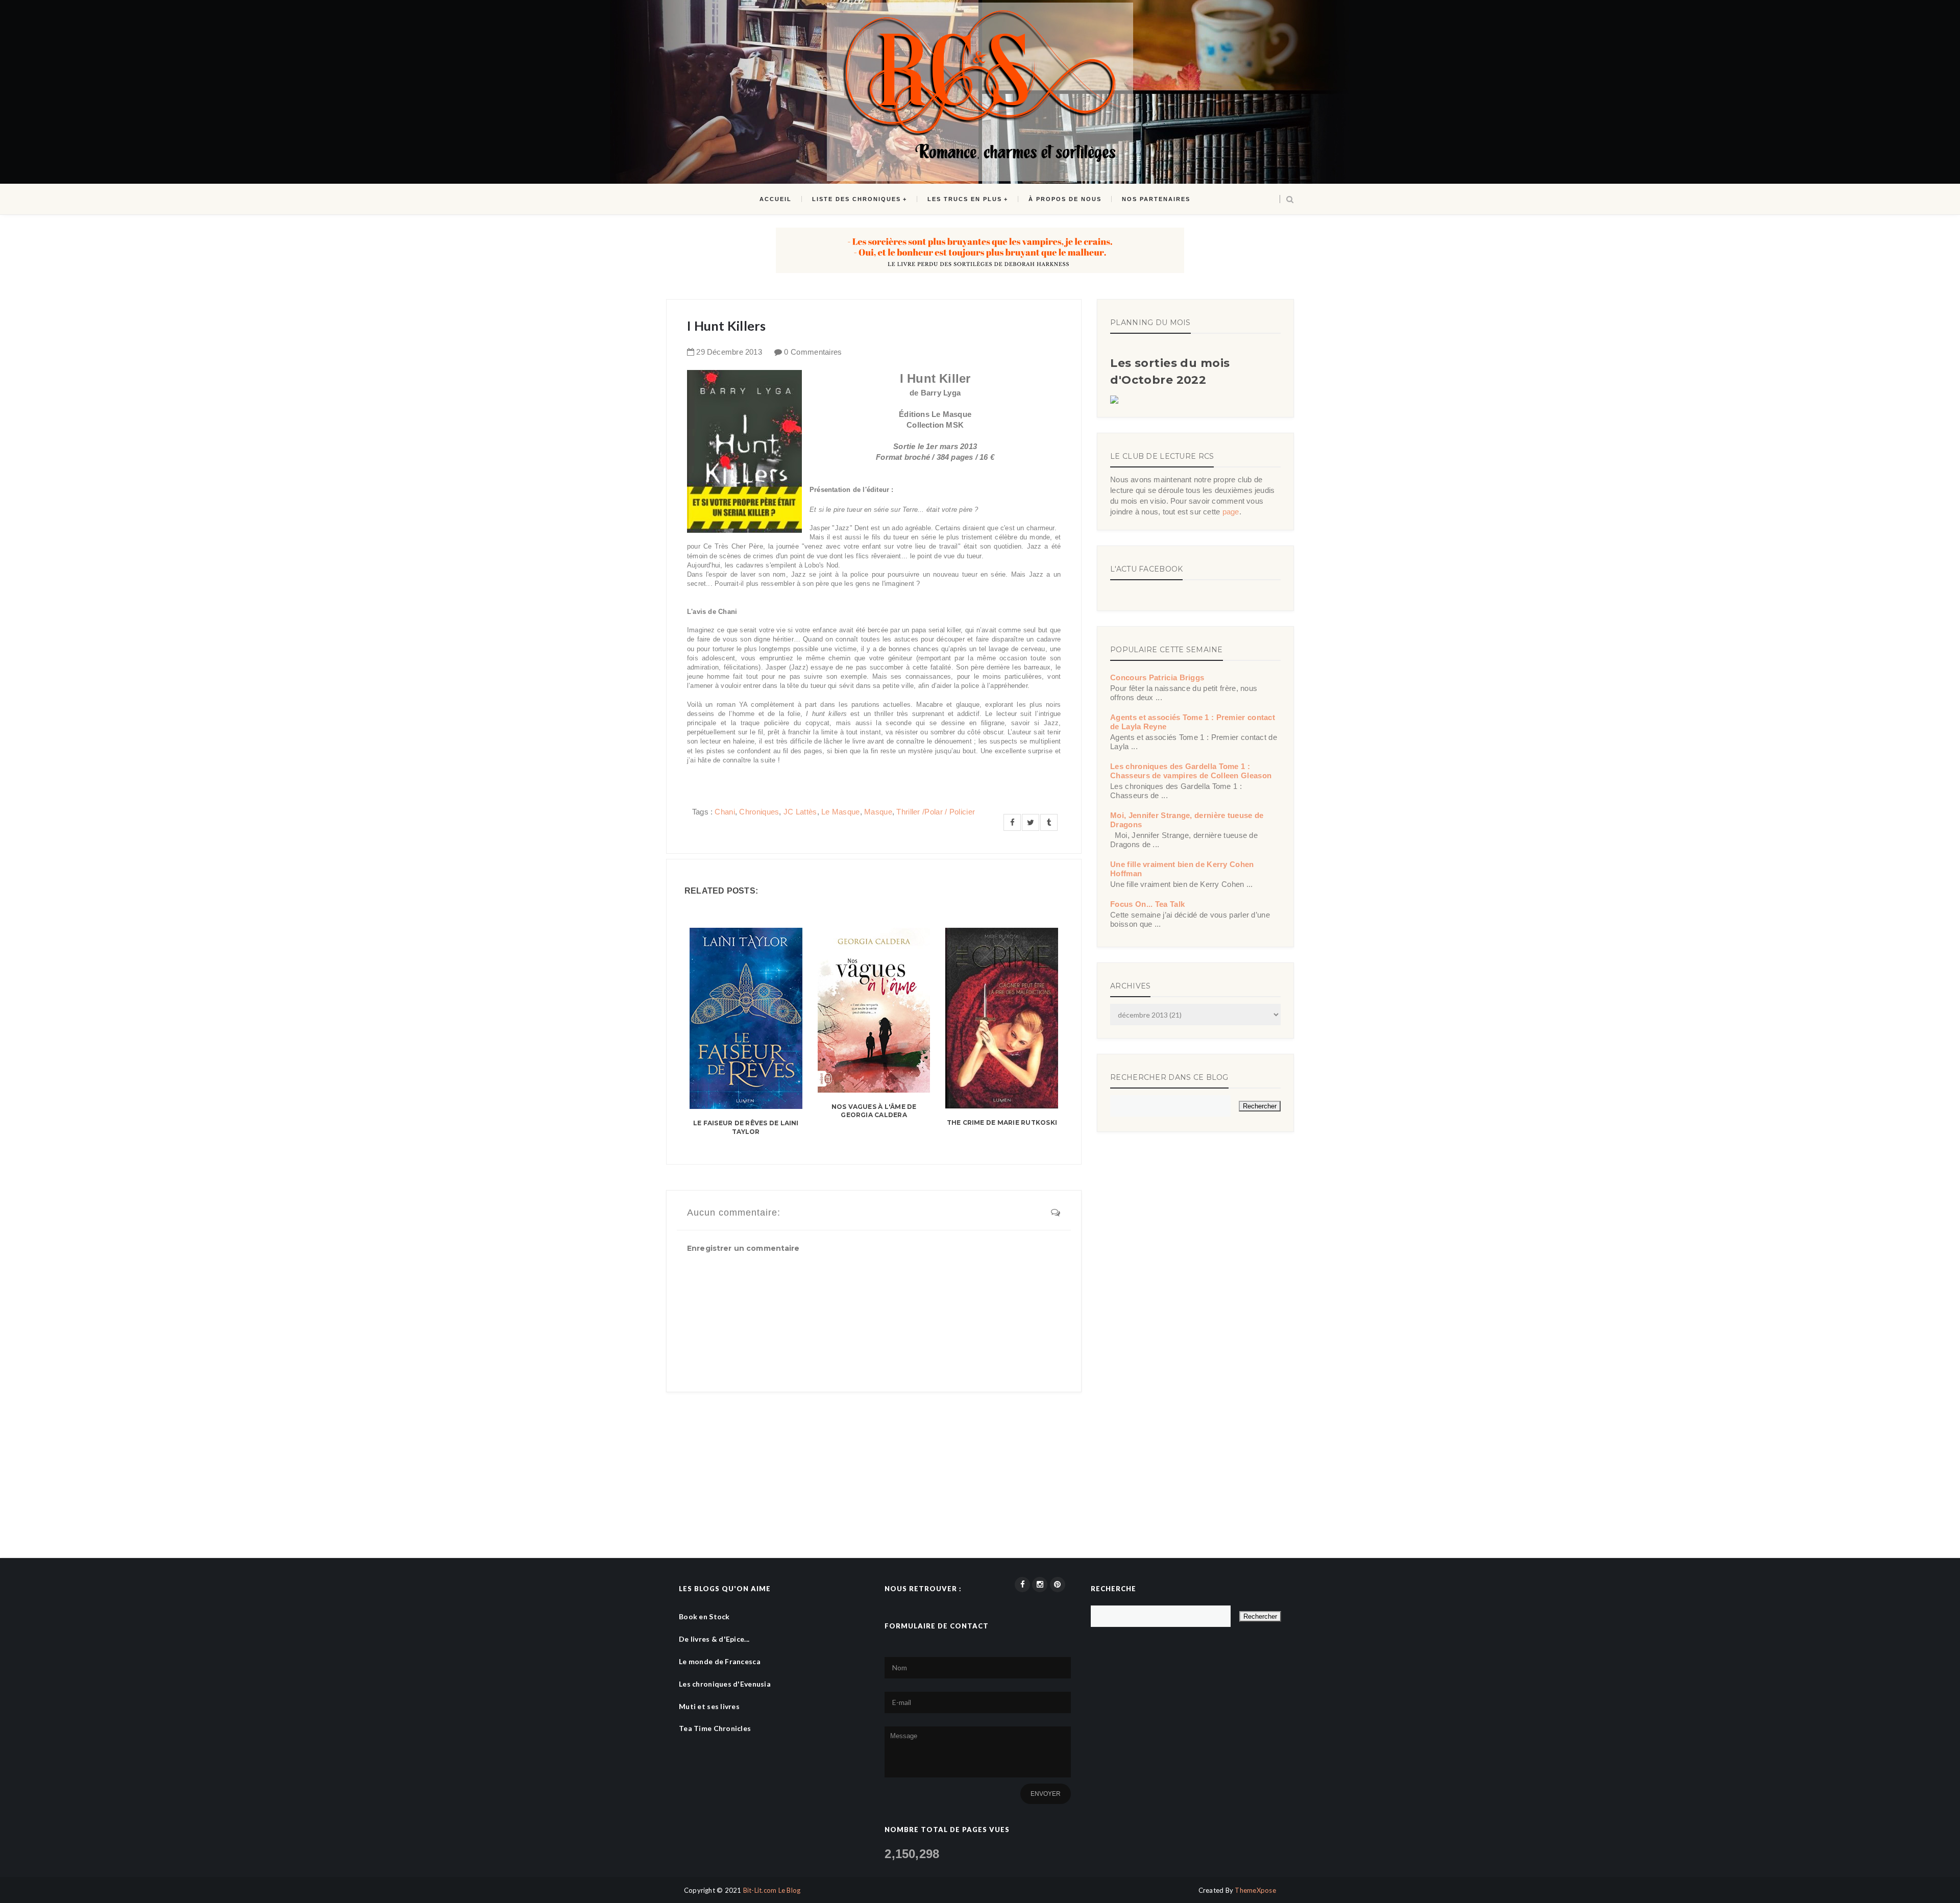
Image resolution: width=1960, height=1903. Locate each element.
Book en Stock (704, 1616)
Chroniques (759, 812)
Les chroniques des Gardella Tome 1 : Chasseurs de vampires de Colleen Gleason (1191, 771)
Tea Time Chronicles (715, 1728)
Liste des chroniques (856, 199)
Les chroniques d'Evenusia (725, 1684)
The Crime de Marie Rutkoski (1002, 1122)
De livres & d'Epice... (714, 1639)
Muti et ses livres (709, 1706)
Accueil (776, 199)
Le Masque (841, 812)
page (1231, 512)
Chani (725, 812)
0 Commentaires (813, 352)
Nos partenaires (1156, 199)
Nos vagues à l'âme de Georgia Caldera (874, 1111)
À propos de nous (1065, 199)
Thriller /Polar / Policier (936, 812)
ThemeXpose (1255, 1890)
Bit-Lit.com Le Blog (772, 1890)
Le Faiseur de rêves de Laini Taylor (746, 1127)
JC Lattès (800, 812)
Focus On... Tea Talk (1147, 904)
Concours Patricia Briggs (1157, 677)
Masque (878, 812)
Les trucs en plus (965, 199)
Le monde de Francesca (720, 1661)
